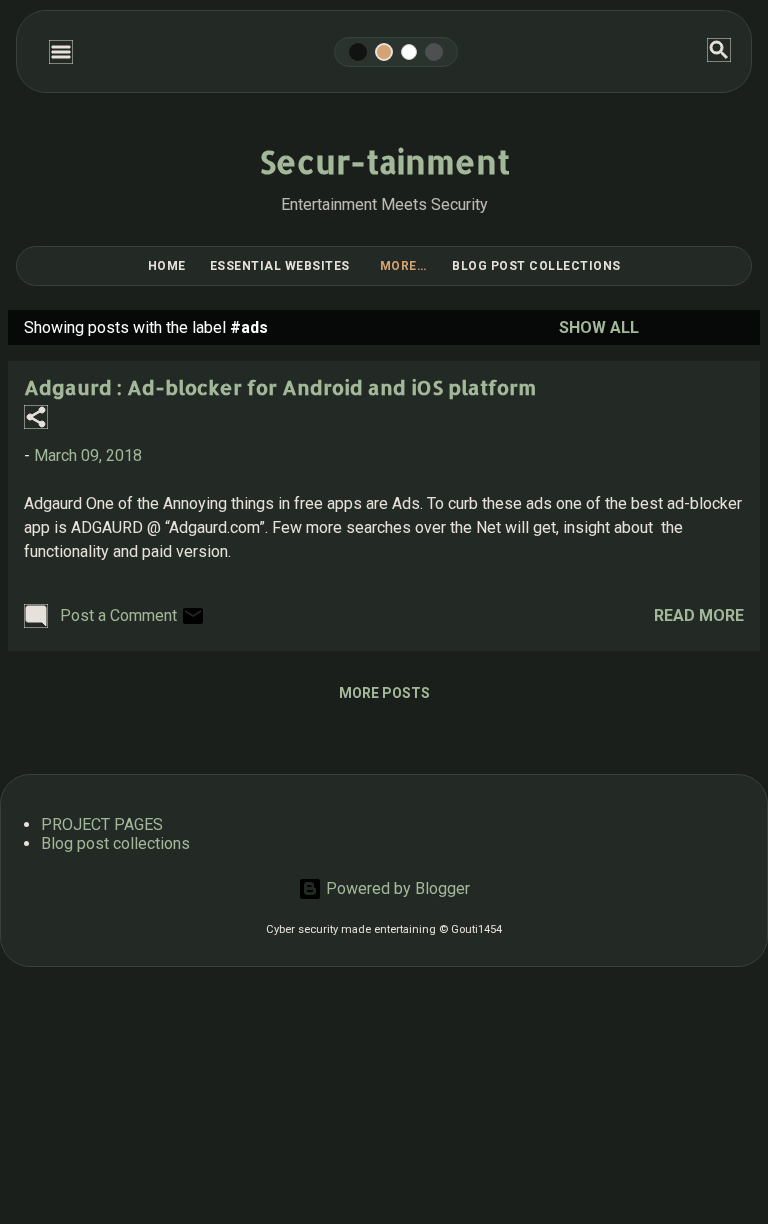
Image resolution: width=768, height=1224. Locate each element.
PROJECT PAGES (102, 824)
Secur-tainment (384, 161)
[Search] (719, 51)
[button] (36, 418)
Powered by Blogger (396, 888)
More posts (384, 693)
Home (167, 266)
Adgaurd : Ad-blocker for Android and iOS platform (280, 387)
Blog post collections (536, 266)
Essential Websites (280, 266)
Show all (599, 327)
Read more (699, 615)
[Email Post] (193, 622)
